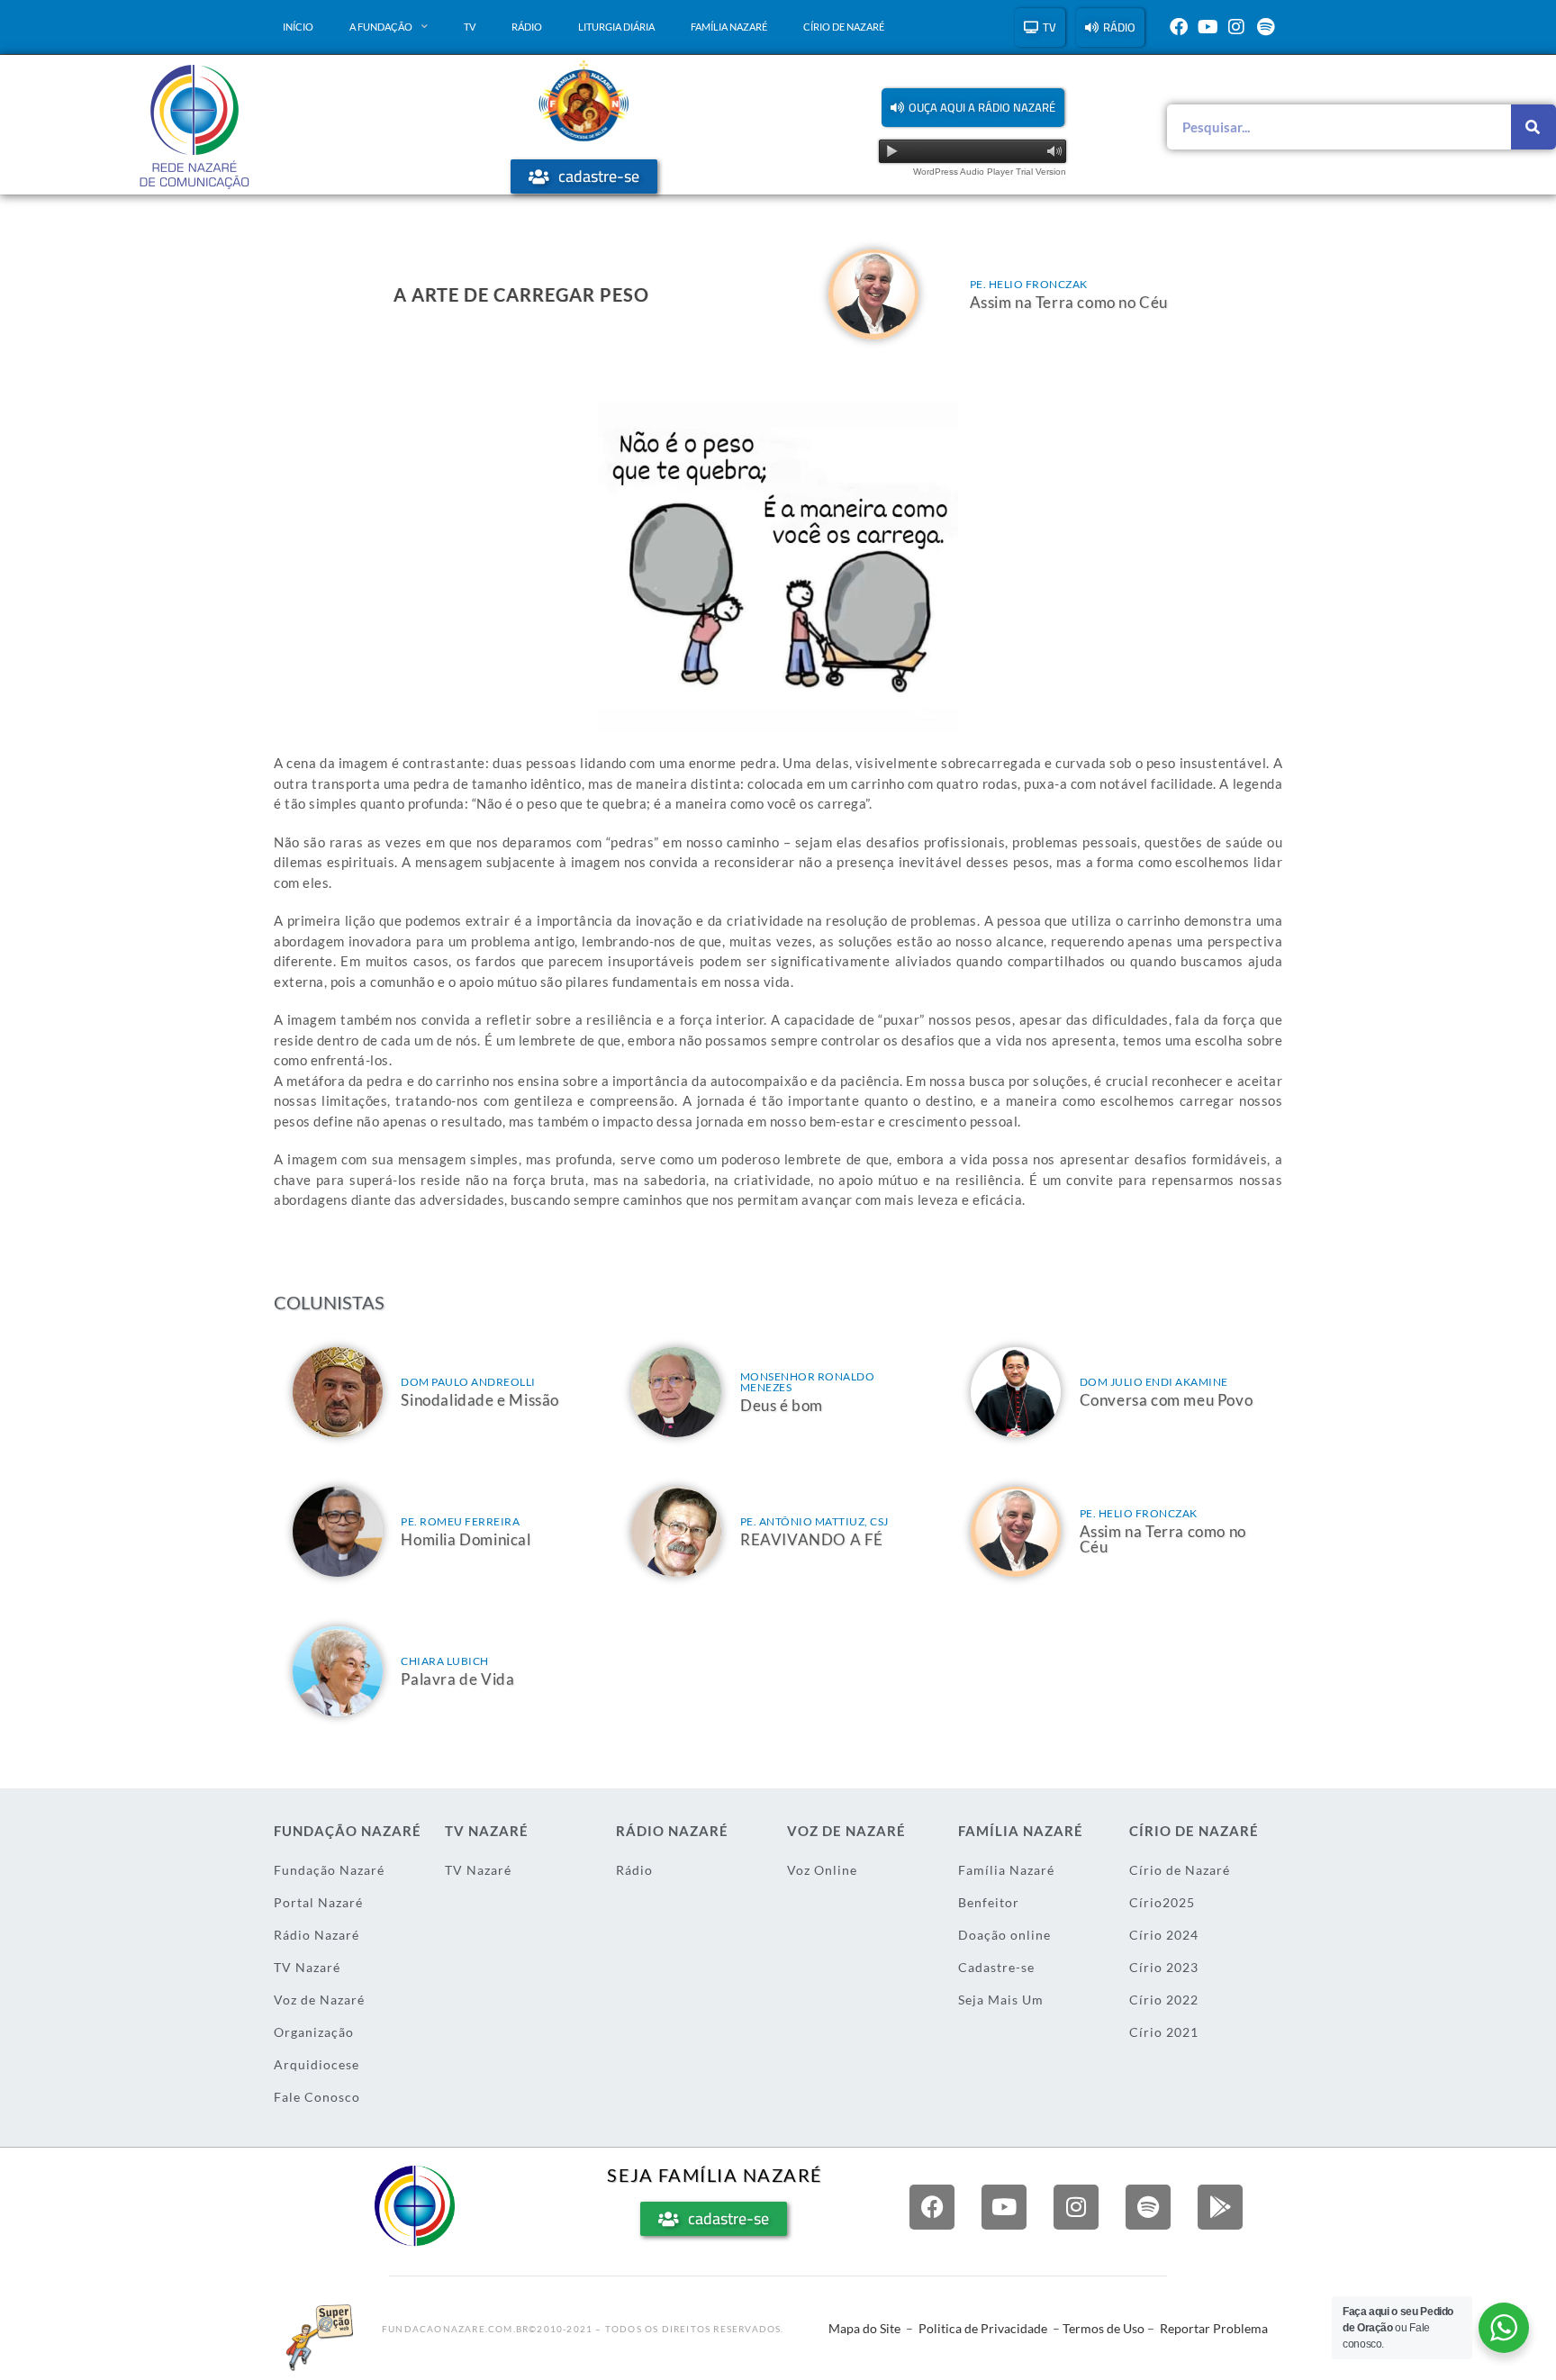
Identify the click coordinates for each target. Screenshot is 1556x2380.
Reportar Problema (1214, 2328)
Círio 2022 (1164, 2000)
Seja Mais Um (1001, 2000)
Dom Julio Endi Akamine (1154, 1382)
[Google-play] (1220, 2207)
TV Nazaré (307, 1967)
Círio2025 (1162, 1902)
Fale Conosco (317, 2097)
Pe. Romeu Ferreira (460, 1521)
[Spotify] (1265, 27)
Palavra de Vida (457, 1679)
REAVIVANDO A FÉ (812, 1539)
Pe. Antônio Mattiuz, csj (814, 1521)
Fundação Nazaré (329, 1870)
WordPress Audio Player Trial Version (990, 172)
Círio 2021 (1164, 2032)
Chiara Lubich (445, 1661)
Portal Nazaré (318, 1902)
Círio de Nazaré (844, 27)
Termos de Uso (1104, 2328)
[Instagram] (1236, 27)
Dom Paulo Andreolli (468, 1382)
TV (470, 27)
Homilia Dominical (466, 1539)
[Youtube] (1208, 27)
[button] (973, 108)
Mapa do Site (864, 2328)
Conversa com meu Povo (1167, 1400)
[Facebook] (1179, 27)
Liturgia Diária (616, 27)
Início (298, 27)
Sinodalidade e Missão (480, 1400)
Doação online (1004, 1935)
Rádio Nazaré (317, 1935)
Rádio (527, 27)
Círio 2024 (1164, 1935)
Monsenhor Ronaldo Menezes (808, 1382)
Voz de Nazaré (319, 2000)
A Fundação (381, 27)
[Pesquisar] (1533, 127)
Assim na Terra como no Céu (1069, 302)
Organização (314, 2032)
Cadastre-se (996, 1967)
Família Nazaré (729, 27)
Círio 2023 (1164, 1967)
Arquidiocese (317, 2064)
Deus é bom (782, 1405)
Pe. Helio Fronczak (1029, 284)
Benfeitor (989, 1902)
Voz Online (822, 1870)
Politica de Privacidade (983, 2328)
